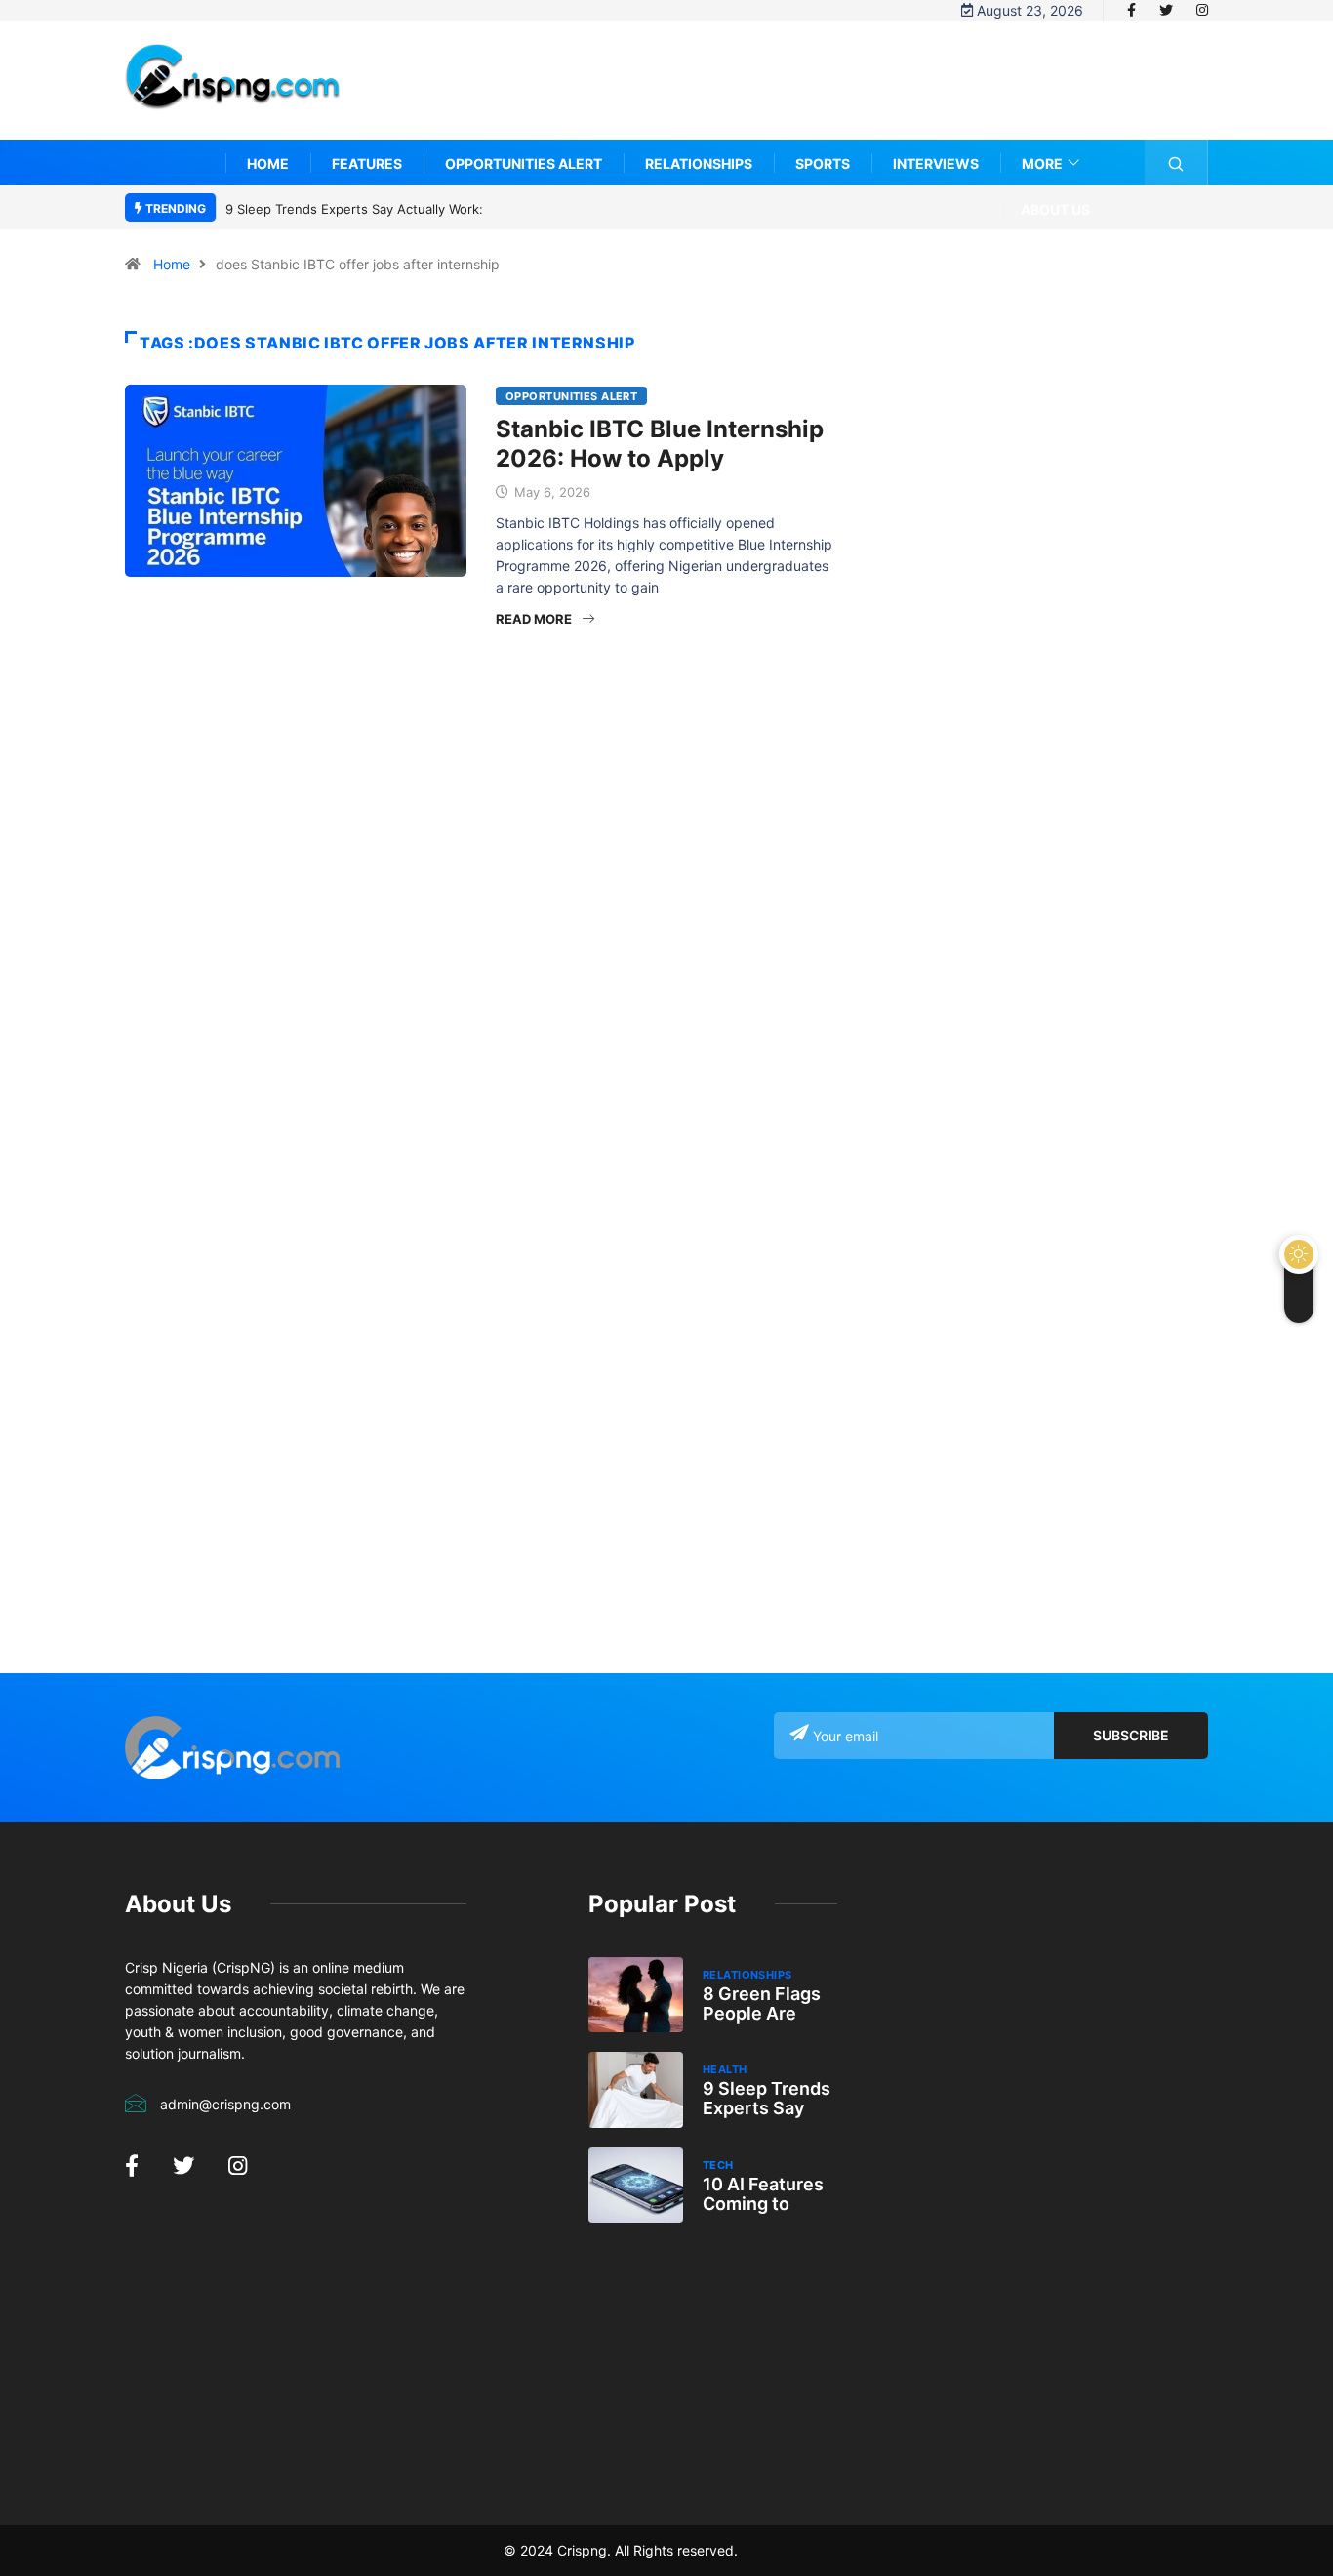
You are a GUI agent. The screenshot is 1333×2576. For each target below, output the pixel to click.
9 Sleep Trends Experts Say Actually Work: (354, 209)
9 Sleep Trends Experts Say (767, 2098)
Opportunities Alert (524, 164)
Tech (718, 2165)
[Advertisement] (853, 95)
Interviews (936, 164)
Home (268, 164)
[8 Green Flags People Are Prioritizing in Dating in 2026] (636, 1995)
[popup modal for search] (1176, 163)
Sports (823, 164)
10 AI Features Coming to (763, 2194)
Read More (534, 619)
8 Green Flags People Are (762, 2004)
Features (367, 164)
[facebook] (1131, 10)
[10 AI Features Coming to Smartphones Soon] (636, 2186)
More (1042, 164)
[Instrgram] (1202, 10)
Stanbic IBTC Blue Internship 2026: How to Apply (660, 444)
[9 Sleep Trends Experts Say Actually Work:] (636, 2090)
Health (725, 2069)
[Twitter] (1166, 10)
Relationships (699, 164)
